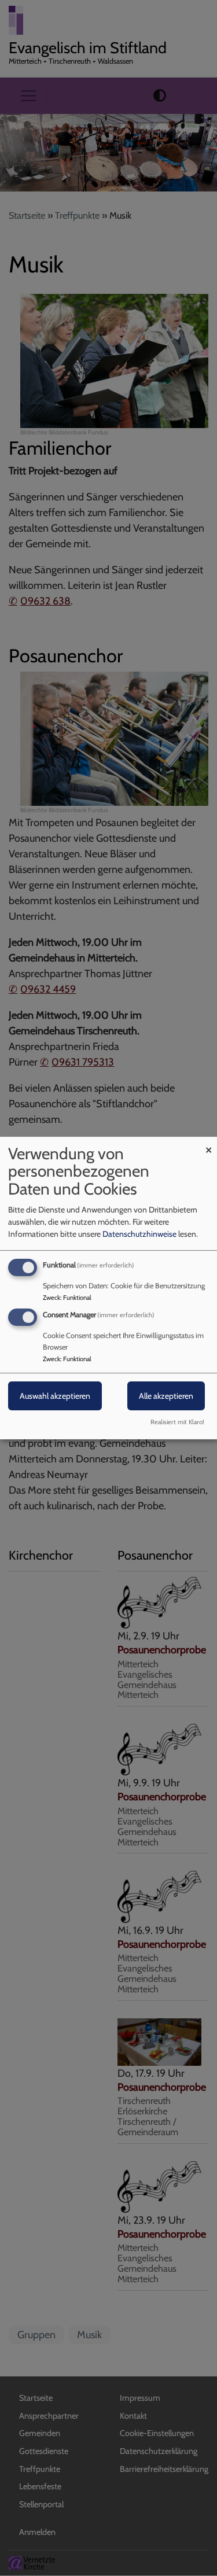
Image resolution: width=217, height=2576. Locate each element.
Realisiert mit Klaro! (177, 1422)
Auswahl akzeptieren (55, 1396)
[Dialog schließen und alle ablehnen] (208, 1144)
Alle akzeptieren (166, 1396)
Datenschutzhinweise (139, 1234)
